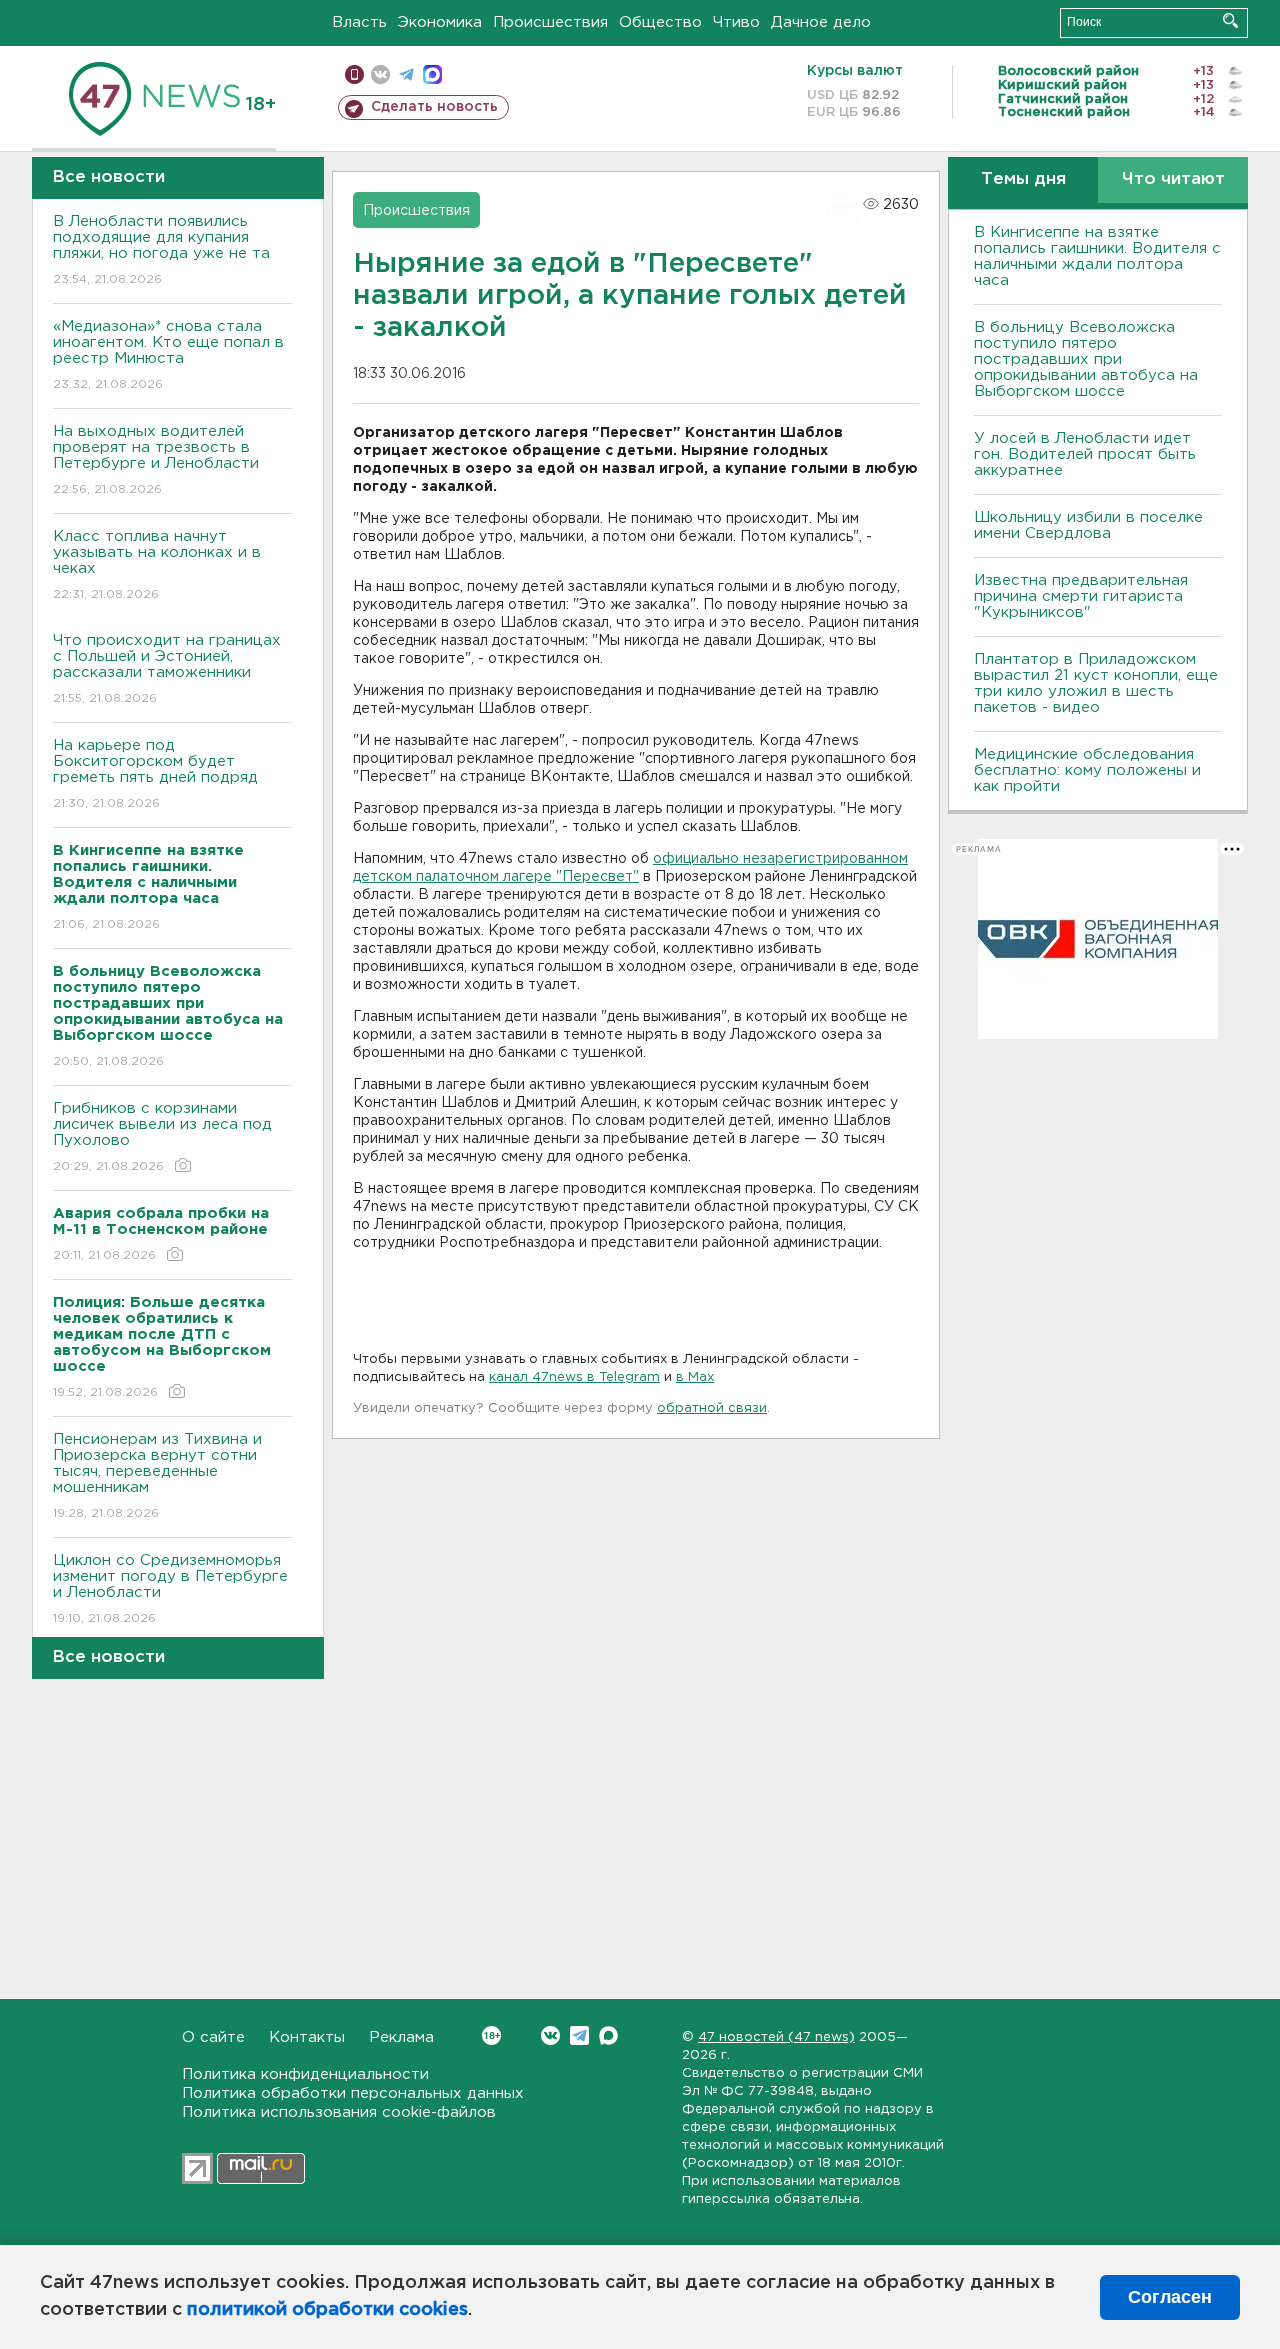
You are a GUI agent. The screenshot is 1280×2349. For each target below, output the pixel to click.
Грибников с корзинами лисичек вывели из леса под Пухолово (162, 1137)
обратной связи (712, 1408)
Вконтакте (550, 2035)
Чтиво (736, 22)
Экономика (440, 22)
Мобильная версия (354, 74)
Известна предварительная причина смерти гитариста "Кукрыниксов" (1081, 596)
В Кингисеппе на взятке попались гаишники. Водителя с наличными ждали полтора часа (1097, 256)
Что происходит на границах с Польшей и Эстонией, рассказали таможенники (167, 669)
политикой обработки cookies (327, 2310)
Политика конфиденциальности (305, 2074)
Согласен (1170, 2297)
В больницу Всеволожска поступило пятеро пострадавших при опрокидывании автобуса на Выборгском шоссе (1086, 359)
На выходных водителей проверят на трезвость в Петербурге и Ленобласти (156, 460)
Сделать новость (434, 107)
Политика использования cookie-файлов (339, 2112)
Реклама (401, 2037)
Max (608, 2035)
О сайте (213, 2037)
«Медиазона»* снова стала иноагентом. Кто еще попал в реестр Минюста (168, 355)
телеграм (406, 74)
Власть (359, 22)
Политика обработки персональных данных (353, 2093)
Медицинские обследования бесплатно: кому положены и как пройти (1087, 770)
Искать (1230, 20)
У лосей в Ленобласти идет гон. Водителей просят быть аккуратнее (1085, 454)
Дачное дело (821, 22)
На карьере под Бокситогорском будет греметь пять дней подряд (155, 774)
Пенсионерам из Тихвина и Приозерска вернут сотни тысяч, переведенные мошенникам (157, 1476)
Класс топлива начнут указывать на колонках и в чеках (157, 565)
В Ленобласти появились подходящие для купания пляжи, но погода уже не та (161, 250)
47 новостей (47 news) (776, 2037)
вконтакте (380, 74)
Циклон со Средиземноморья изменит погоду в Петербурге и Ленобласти (170, 1589)
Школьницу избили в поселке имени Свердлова (1088, 525)
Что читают (1173, 179)
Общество (660, 22)
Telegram (579, 2035)
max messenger (432, 74)
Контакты (307, 2037)
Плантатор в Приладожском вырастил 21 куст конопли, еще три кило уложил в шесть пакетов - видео (1096, 683)
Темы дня (1023, 179)
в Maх (695, 1377)
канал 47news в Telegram (574, 1377)
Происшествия (550, 22)
